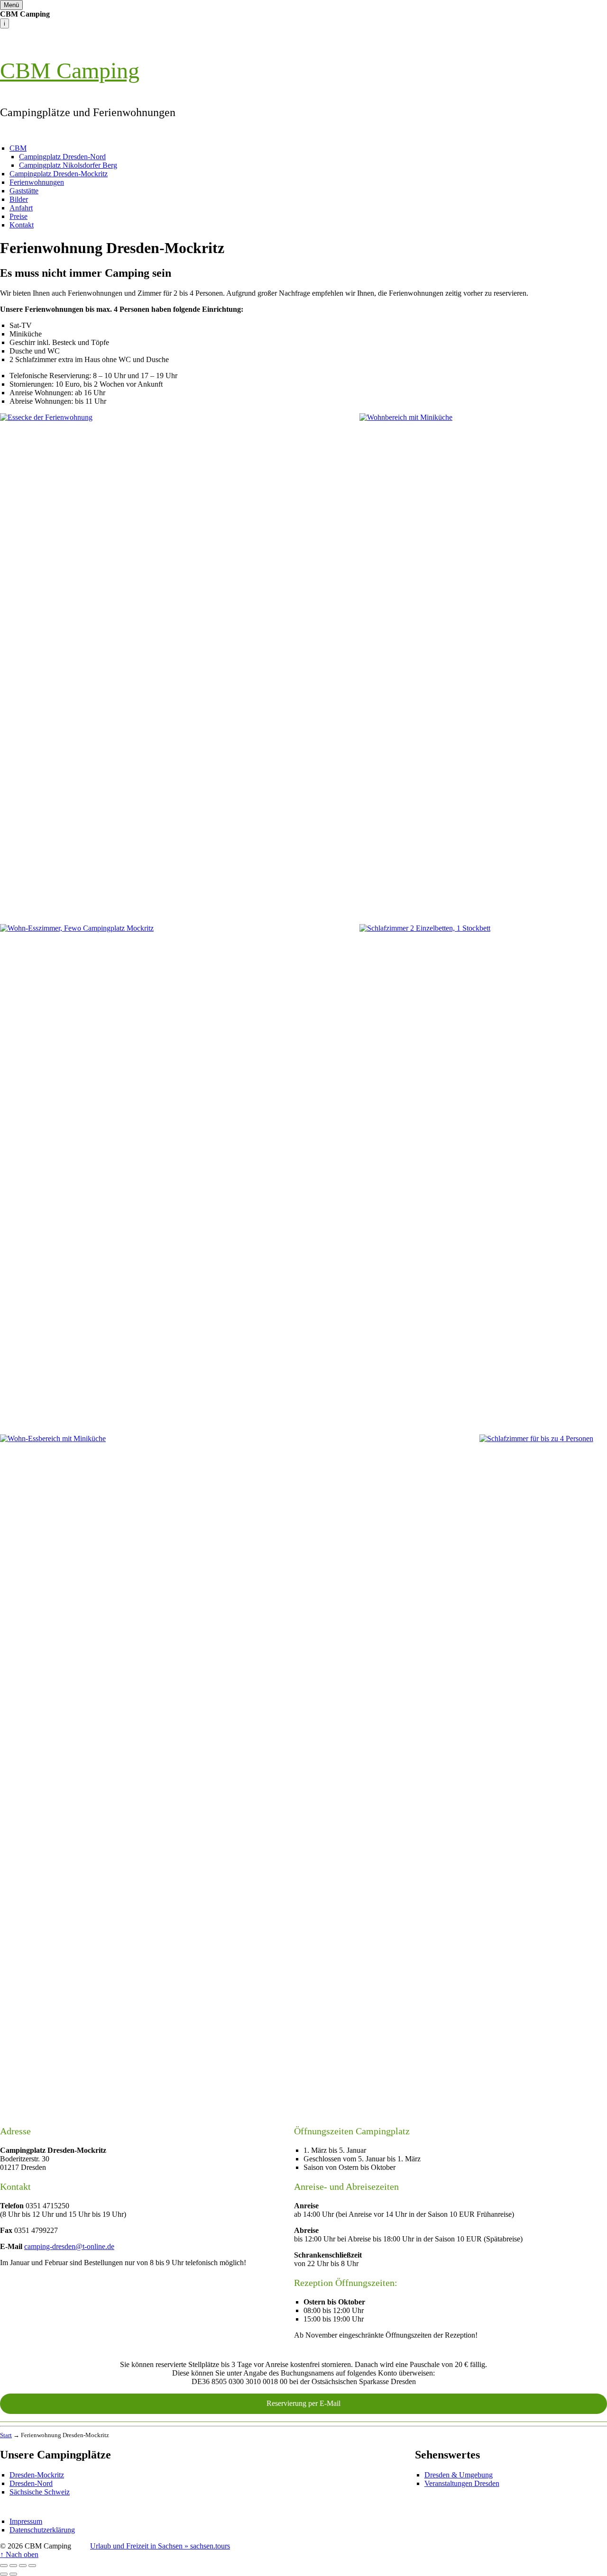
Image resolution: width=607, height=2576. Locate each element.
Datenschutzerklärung (42, 2530)
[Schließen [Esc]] (4, 2566)
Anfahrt (21, 208)
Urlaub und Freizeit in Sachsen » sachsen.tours (160, 2546)
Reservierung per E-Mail (303, 2403)
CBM (18, 148)
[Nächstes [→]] (13, 2574)
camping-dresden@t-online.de (69, 2246)
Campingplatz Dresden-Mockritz (59, 174)
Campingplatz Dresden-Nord (62, 157)
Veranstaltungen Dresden (462, 2483)
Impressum (26, 2521)
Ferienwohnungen (37, 182)
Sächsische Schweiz (40, 2492)
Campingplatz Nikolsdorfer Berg (68, 165)
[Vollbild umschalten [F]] (23, 2566)
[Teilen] (13, 2566)
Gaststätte (24, 191)
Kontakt (22, 225)
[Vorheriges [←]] (4, 2574)
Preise (18, 216)
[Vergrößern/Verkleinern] (32, 2566)
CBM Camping (70, 70)
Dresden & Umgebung (459, 2475)
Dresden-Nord (31, 2483)
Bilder (19, 199)
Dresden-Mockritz (37, 2475)
